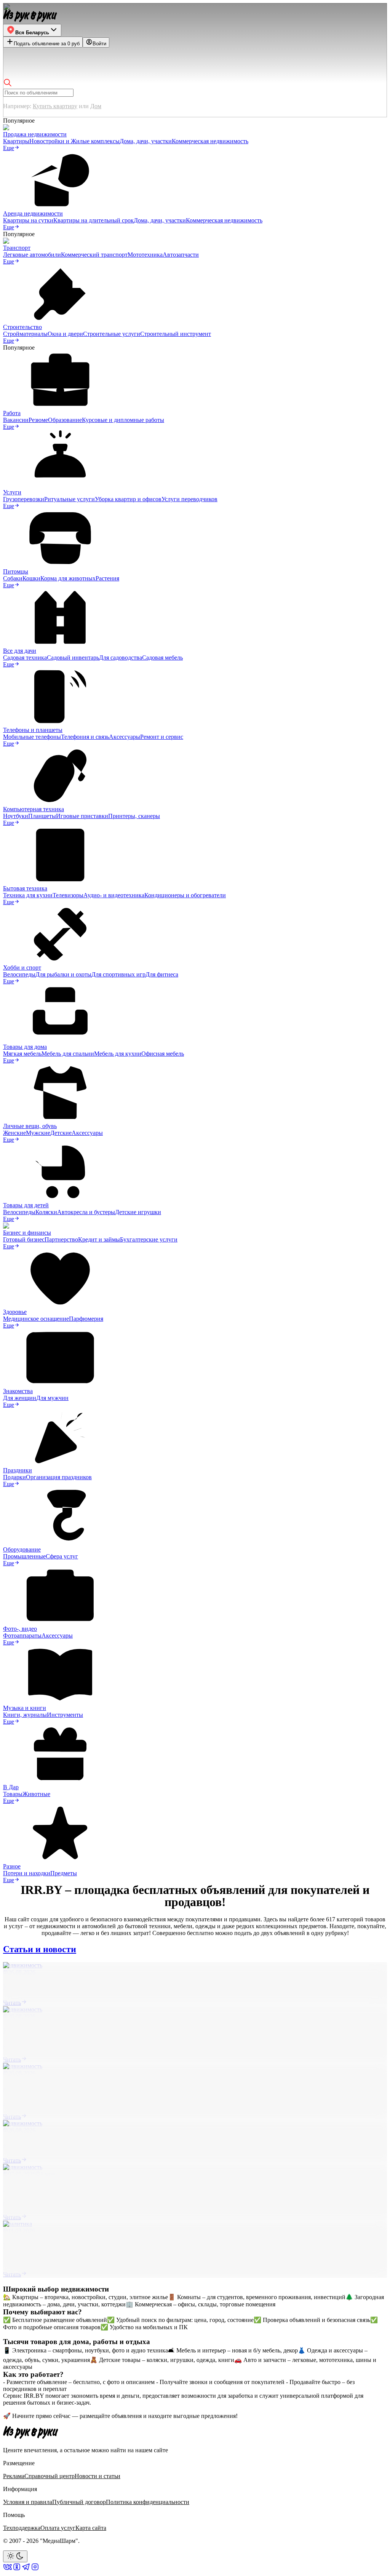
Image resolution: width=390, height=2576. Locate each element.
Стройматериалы (25, 334)
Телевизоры (68, 895)
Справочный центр (50, 2476)
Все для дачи (20, 651)
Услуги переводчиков (189, 499)
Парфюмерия (86, 1319)
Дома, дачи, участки (146, 141)
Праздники (18, 1470)
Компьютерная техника (34, 809)
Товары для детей (26, 1205)
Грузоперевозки (24, 499)
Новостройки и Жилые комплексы (74, 141)
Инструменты (65, 1715)
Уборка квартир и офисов (128, 499)
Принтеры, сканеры (134, 816)
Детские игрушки (138, 1212)
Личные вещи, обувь (30, 1126)
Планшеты (42, 816)
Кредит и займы (99, 1239)
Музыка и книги (25, 1708)
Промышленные (24, 1556)
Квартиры (16, 141)
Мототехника (145, 255)
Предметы (64, 1873)
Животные (36, 1794)
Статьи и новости (40, 1949)
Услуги (12, 492)
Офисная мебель (163, 1054)
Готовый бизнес (24, 1239)
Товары (13, 1794)
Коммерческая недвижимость (210, 141)
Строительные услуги (112, 334)
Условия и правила (28, 2502)
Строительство (22, 327)
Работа (12, 413)
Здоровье (15, 1312)
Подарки (14, 1477)
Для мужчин (52, 1398)
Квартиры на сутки (28, 220)
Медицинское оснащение (36, 1319)
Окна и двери (65, 334)
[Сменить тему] (15, 2556)
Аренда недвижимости (33, 213)
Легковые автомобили (32, 255)
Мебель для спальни (68, 1054)
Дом (96, 106)
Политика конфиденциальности (148, 2502)
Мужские (38, 1133)
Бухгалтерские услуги (149, 1239)
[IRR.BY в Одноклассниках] (17, 2569)
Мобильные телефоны (32, 737)
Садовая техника (25, 658)
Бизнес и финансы (27, 1233)
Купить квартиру (55, 106)
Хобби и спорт (22, 968)
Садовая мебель (162, 658)
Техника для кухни (28, 895)
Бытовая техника (25, 888)
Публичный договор (79, 2502)
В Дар (11, 1787)
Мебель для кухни (118, 1054)
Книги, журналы (25, 1715)
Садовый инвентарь (73, 658)
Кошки (31, 578)
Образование (65, 420)
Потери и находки (27, 1873)
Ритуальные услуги (70, 499)
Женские (14, 1133)
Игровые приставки (82, 816)
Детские (61, 1133)
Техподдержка (22, 2528)
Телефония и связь (85, 737)
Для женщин (20, 1398)
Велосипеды (19, 974)
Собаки (13, 578)
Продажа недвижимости (35, 134)
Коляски (46, 1212)
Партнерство (61, 1239)
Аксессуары (125, 737)
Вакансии (16, 420)
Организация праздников (59, 1477)
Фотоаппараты (22, 1636)
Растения (107, 578)
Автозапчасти (181, 255)
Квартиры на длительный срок (94, 220)
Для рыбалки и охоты (63, 974)
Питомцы (16, 571)
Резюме (38, 420)
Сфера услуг (62, 1556)
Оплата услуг (58, 2528)
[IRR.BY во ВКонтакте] (8, 2569)
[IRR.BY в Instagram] (35, 2569)
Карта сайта (91, 2528)
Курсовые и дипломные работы (123, 420)
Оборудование (22, 1549)
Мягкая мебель (22, 1054)
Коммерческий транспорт (94, 255)
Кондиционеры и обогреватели (185, 895)
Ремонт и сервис (162, 737)
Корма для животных (68, 578)
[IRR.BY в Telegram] (26, 2569)
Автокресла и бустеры (86, 1212)
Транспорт (17, 248)
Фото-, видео (20, 1629)
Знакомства (18, 1391)
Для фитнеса (162, 974)
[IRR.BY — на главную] (30, 16)
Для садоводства (121, 658)
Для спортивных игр (118, 974)
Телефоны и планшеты (33, 730)
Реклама (14, 2476)
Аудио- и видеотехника (114, 895)
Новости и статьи (97, 2476)
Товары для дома (25, 1047)
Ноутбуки (16, 816)
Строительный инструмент (176, 334)
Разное (12, 1866)
